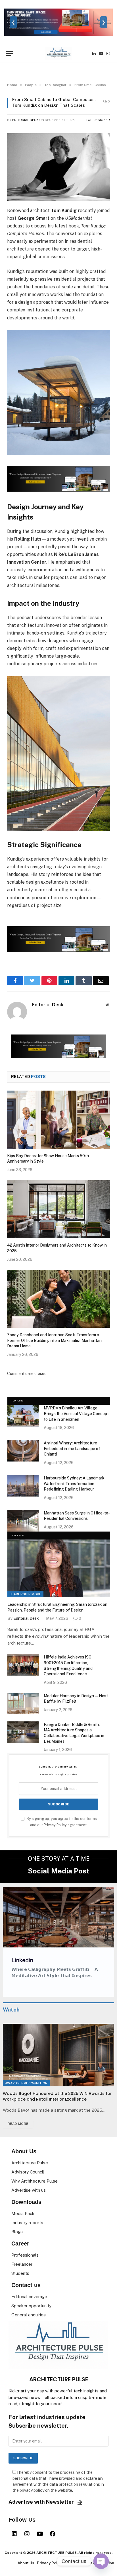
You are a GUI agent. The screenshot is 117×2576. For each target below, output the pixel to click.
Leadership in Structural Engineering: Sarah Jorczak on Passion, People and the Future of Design (57, 1607)
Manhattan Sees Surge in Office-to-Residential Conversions (77, 1516)
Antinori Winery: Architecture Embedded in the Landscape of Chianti (72, 1449)
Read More (18, 2124)
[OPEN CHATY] (101, 2561)
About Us (24, 2151)
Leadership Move (25, 1594)
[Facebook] (53, 2534)
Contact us (26, 2285)
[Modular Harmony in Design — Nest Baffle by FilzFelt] (23, 1703)
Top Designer (98, 120)
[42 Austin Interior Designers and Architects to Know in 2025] (58, 1209)
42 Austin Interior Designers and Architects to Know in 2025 (57, 1248)
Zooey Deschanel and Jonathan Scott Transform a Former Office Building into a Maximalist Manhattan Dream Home (54, 1340)
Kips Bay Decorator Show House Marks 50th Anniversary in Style (48, 1159)
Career (20, 2244)
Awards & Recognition (26, 2083)
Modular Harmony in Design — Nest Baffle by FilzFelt (76, 1699)
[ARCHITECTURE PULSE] (58, 54)
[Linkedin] (14, 2534)
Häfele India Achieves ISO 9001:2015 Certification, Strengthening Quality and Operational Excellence (68, 1665)
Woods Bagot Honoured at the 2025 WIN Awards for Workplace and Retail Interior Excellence (57, 2096)
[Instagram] (27, 2534)
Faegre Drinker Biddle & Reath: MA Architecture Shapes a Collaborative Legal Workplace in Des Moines (74, 1733)
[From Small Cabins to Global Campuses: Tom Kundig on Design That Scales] (58, 167)
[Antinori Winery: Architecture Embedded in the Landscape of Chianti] (23, 1451)
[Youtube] (40, 2534)
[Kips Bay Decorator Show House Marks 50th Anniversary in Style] (58, 1120)
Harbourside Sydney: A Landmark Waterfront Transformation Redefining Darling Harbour (74, 1484)
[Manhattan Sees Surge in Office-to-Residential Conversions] (23, 1521)
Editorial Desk (25, 120)
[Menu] (9, 53)
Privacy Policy (55, 1825)
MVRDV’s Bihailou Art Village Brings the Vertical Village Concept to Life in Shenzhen (76, 1414)
